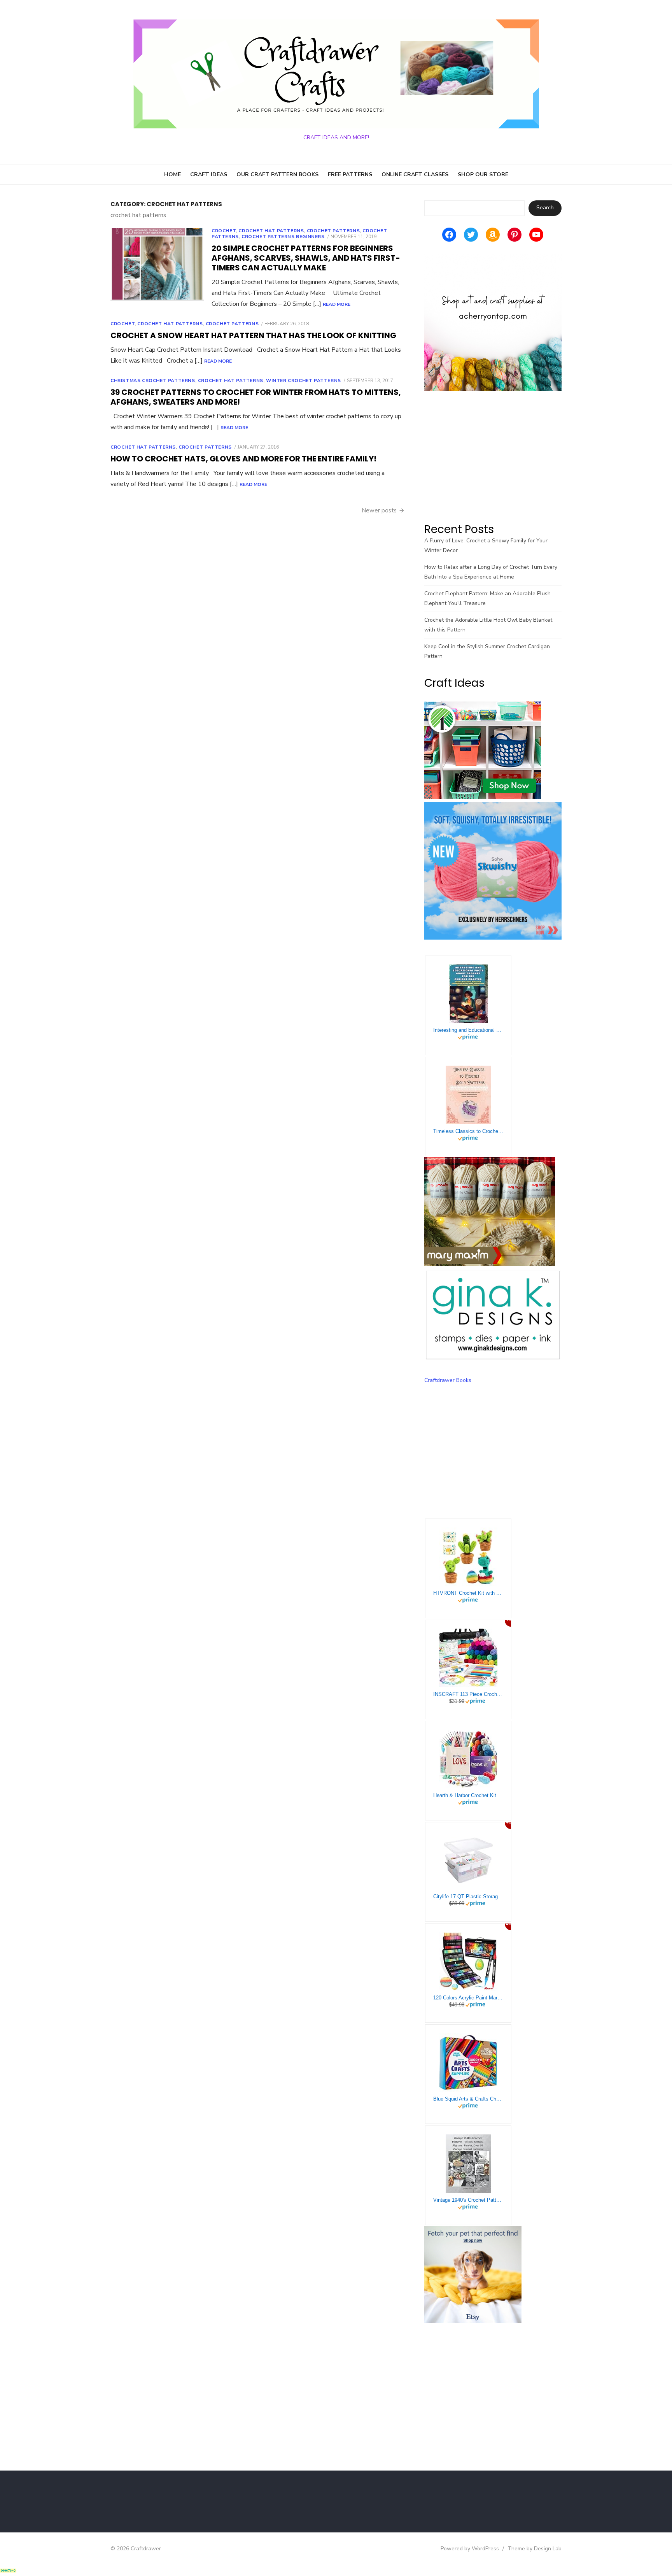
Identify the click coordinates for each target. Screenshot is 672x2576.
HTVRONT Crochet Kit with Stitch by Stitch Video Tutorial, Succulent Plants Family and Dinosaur (468, 1593)
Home (172, 174)
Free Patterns (350, 174)
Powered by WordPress (470, 2549)
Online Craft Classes (415, 174)
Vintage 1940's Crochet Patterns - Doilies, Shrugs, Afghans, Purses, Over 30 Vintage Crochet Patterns (468, 2200)
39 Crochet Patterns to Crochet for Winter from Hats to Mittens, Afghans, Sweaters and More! (256, 397)
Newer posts (379, 510)
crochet (224, 231)
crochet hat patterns (271, 231)
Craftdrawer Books (448, 1380)
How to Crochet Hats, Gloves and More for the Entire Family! (243, 459)
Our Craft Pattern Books (277, 174)
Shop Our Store (483, 174)
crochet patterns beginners (283, 237)
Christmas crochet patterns (153, 381)
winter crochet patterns (304, 381)
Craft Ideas (209, 174)
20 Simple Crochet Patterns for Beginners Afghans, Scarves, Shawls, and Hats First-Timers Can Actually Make (306, 258)
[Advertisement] (493, 456)
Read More (337, 304)
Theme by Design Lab (535, 2549)
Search (545, 208)
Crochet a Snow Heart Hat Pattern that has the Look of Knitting (253, 335)
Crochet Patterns (333, 231)
